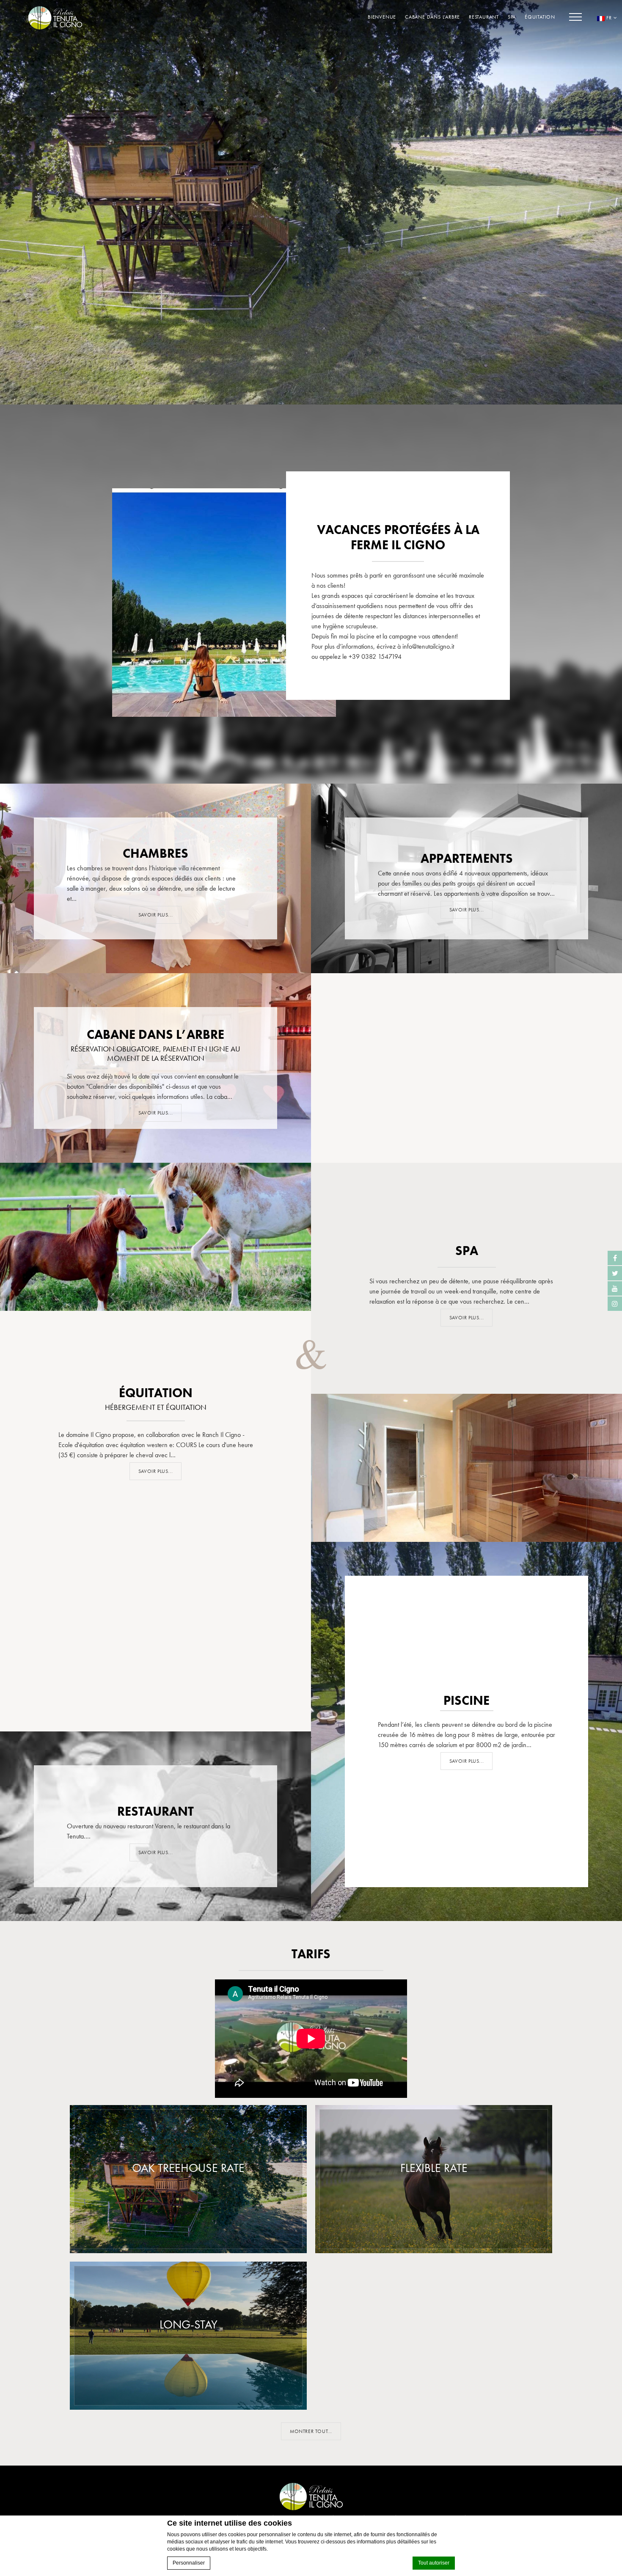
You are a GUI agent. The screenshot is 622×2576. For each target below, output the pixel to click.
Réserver (193, 2232)
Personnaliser (189, 2563)
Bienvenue (382, 17)
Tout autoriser (434, 2563)
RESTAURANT (484, 17)
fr (609, 18)
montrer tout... (311, 2431)
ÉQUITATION (540, 17)
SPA (512, 17)
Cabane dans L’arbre (432, 17)
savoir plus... (466, 910)
